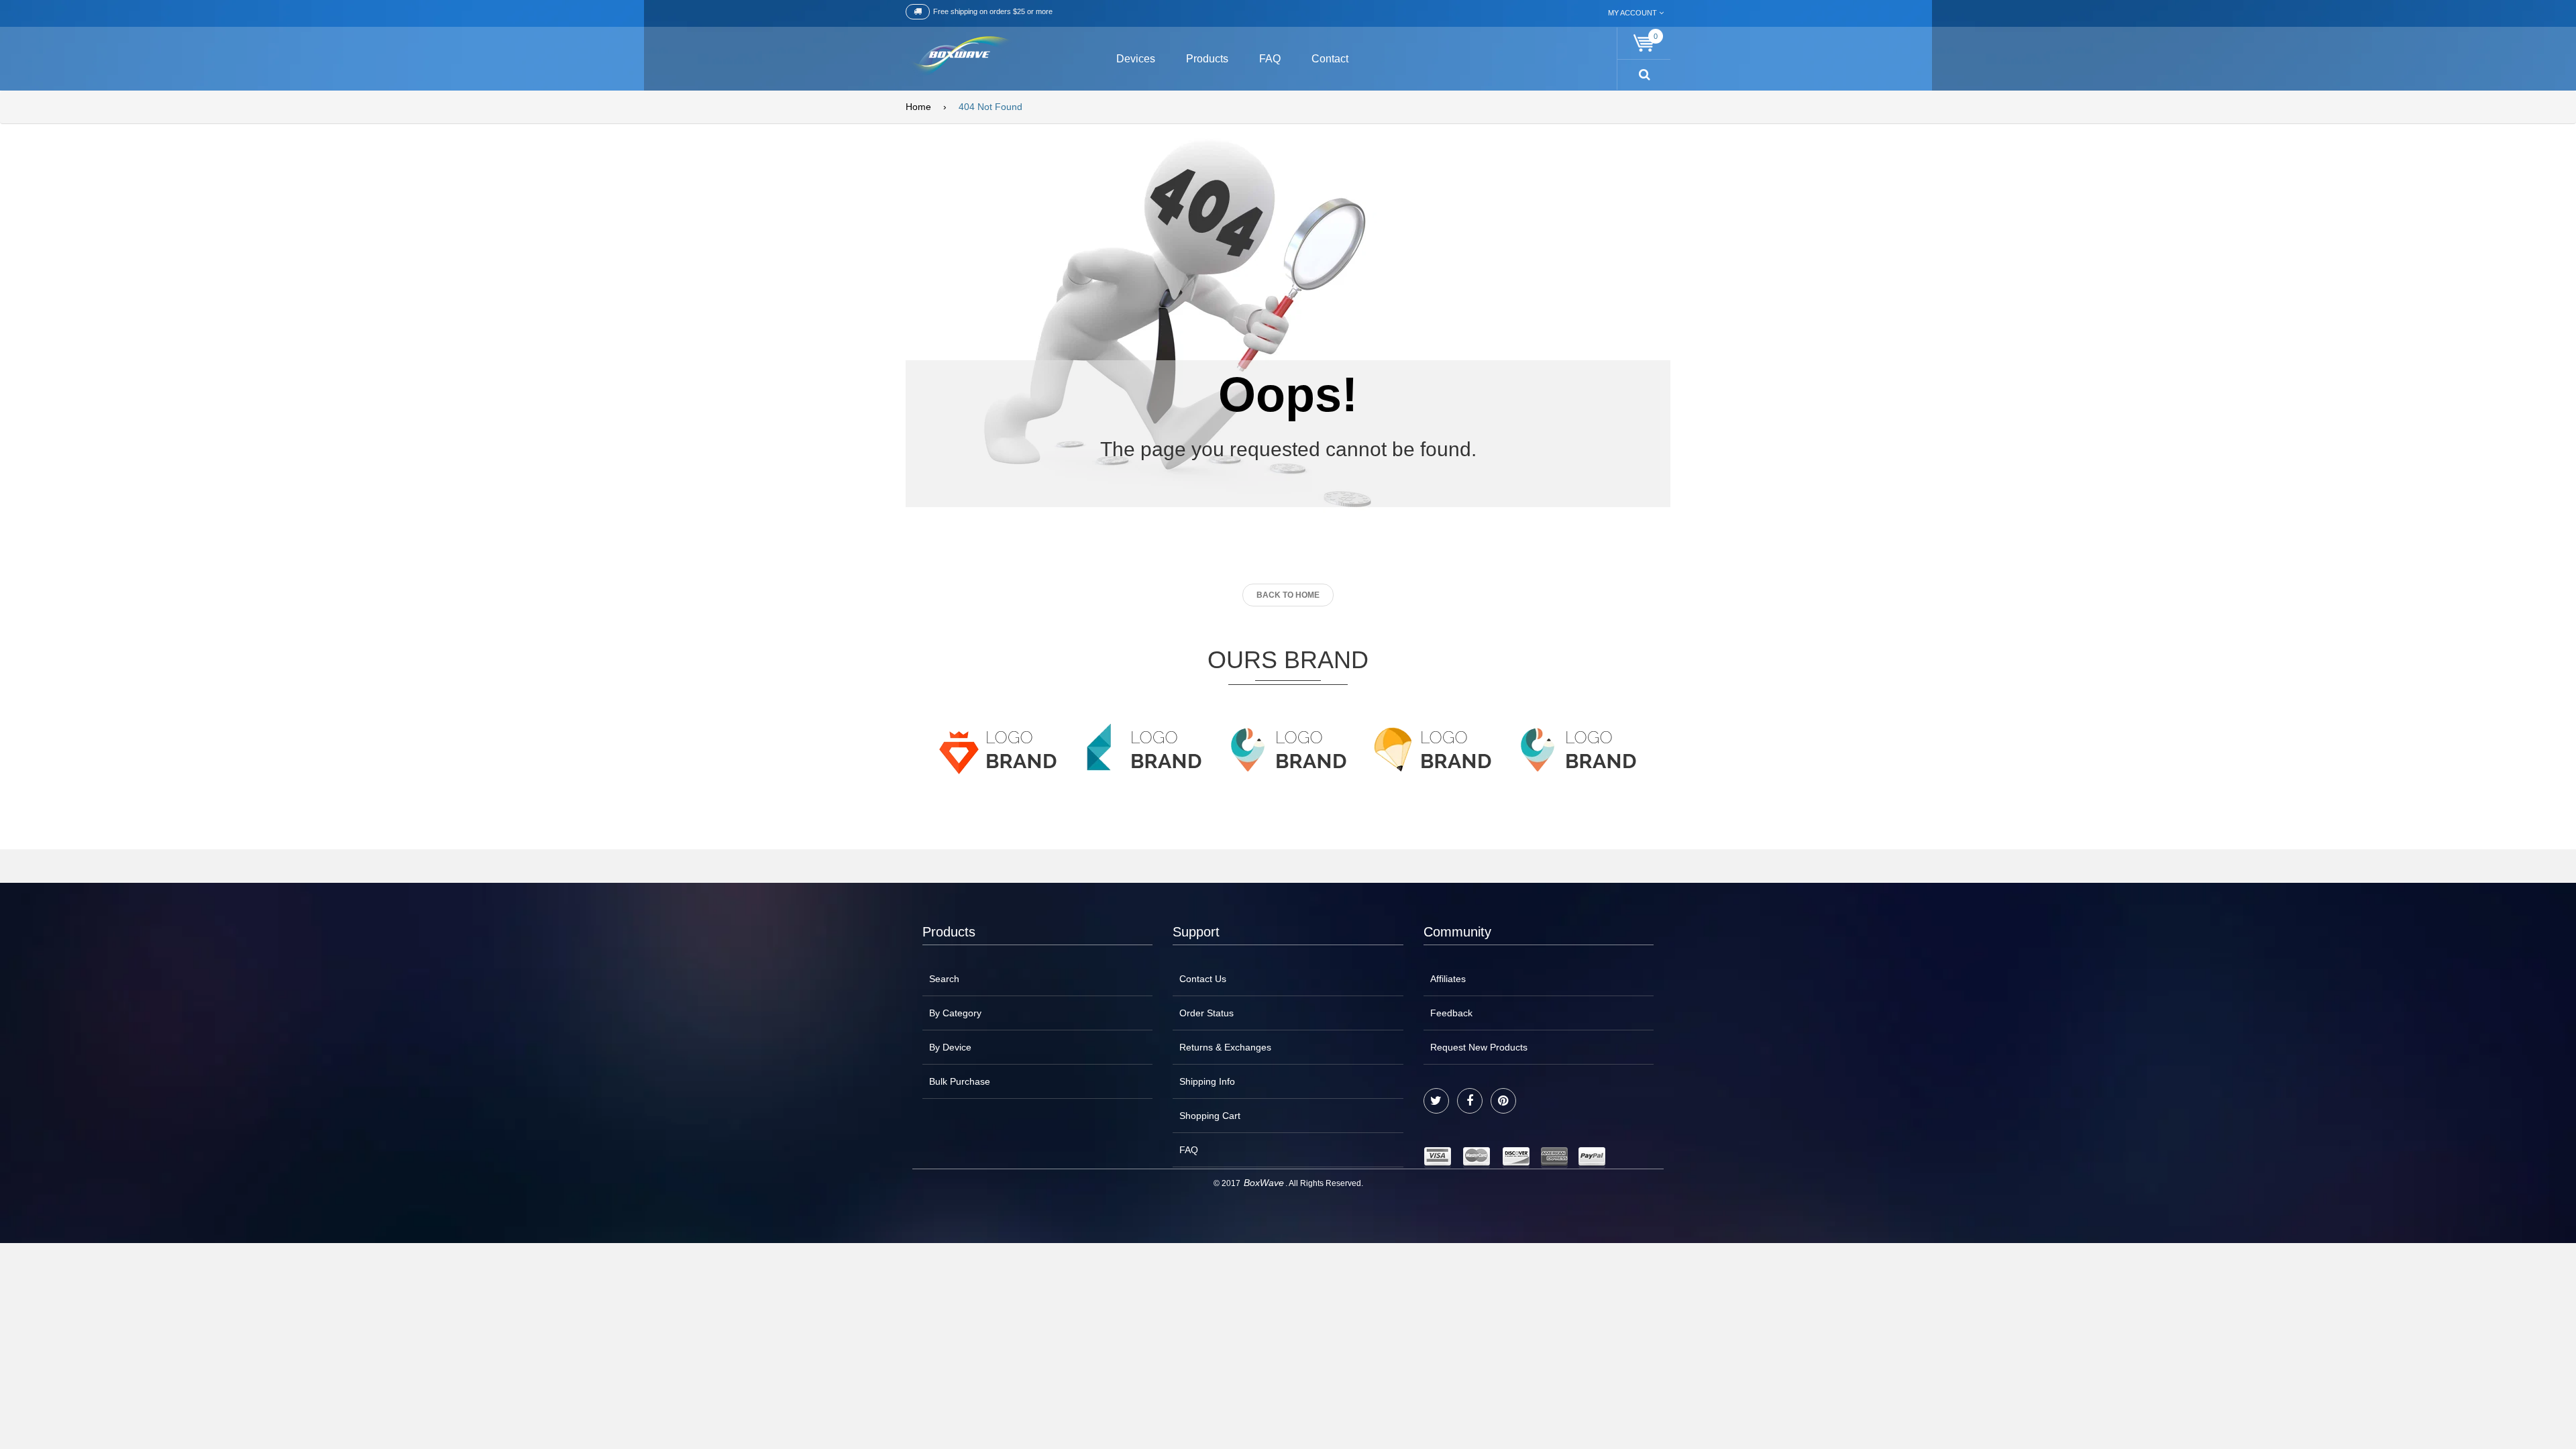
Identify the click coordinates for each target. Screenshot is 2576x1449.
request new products (1479, 1047)
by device (950, 1047)
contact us (1203, 979)
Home (918, 107)
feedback (1451, 1013)
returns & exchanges (1225, 1047)
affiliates (1448, 979)
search (944, 979)
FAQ (1189, 1150)
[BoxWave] (959, 57)
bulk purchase (960, 1081)
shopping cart (1210, 1116)
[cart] (1644, 43)
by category (955, 1013)
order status (1206, 1013)
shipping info (1207, 1081)
